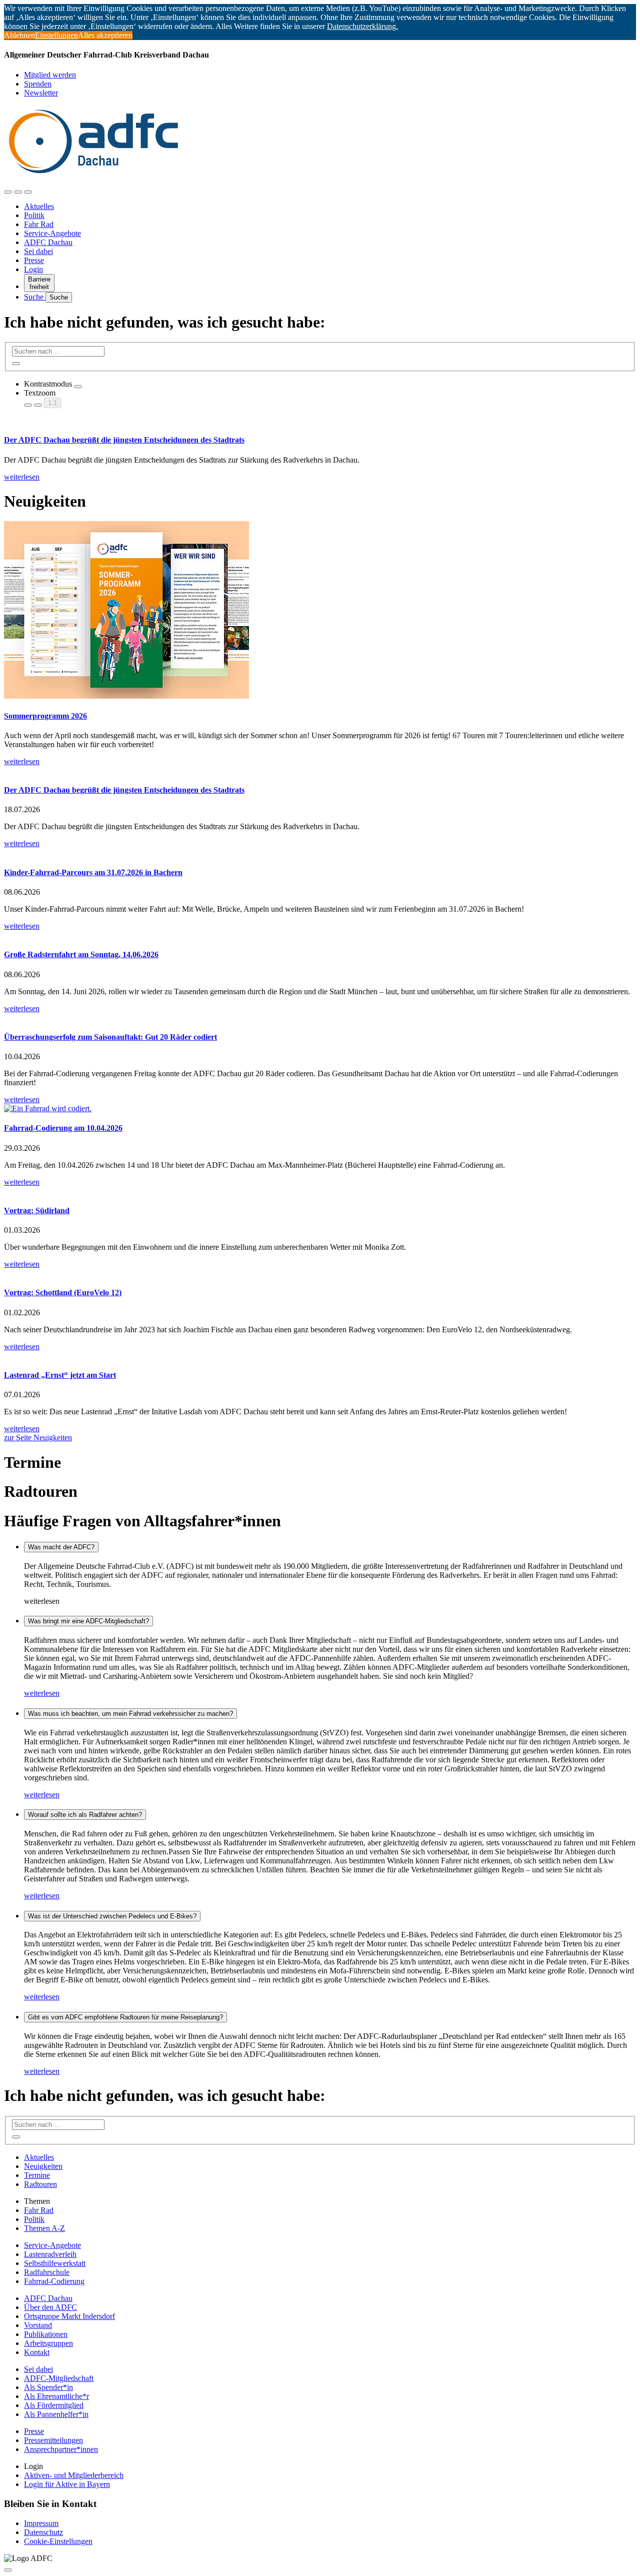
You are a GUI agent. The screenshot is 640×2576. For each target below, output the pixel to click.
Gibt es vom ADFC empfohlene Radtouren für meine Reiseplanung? (125, 2017)
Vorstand (38, 2325)
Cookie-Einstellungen (58, 2541)
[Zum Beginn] (8, 2570)
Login (33, 269)
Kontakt (37, 2352)
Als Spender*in (48, 2387)
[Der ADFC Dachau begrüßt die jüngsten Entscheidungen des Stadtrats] (320, 771)
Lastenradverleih (50, 2254)
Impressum (41, 2523)
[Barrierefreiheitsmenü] (8, 192)
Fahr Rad (39, 224)
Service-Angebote (52, 233)
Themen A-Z (44, 2228)
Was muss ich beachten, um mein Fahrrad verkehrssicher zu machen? (130, 1714)
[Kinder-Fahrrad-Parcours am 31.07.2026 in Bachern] (320, 853)
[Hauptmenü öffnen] (28, 192)
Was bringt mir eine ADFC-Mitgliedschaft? (88, 1621)
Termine (37, 2175)
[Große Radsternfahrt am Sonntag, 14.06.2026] (320, 935)
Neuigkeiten (43, 2166)
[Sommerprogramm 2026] (320, 611)
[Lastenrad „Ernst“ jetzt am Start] (320, 1356)
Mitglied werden (50, 75)
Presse (34, 260)
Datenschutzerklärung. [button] (362, 26)
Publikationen (46, 2334)
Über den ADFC (50, 2307)
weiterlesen (42, 1693)
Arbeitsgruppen (48, 2343)
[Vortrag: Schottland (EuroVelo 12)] (320, 1273)
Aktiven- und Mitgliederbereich (74, 2475)
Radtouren (40, 2184)
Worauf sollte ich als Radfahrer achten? (85, 1815)
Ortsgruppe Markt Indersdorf (69, 2316)
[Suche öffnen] (18, 192)
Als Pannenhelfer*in (56, 2414)
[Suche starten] (16, 364)
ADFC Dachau (48, 242)
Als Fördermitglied (54, 2405)
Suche (35, 297)
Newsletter (41, 93)
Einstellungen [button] (56, 35)
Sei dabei (38, 251)
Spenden (38, 84)
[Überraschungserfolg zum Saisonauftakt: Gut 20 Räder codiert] (320, 1018)
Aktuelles (39, 206)
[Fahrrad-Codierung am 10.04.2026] (320, 1109)
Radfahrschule (47, 2272)
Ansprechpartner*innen (61, 2449)
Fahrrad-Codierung (54, 2281)
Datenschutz (43, 2532)
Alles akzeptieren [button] (105, 35)
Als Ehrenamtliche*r (56, 2396)
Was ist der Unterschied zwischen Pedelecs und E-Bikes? (112, 1916)
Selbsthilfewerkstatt (55, 2263)
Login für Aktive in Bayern (67, 2484)
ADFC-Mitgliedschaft (59, 2378)
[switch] (78, 387)
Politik (34, 215)
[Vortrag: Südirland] (320, 1191)
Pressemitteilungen (53, 2440)
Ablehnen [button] (19, 35)
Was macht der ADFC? (61, 1547)
